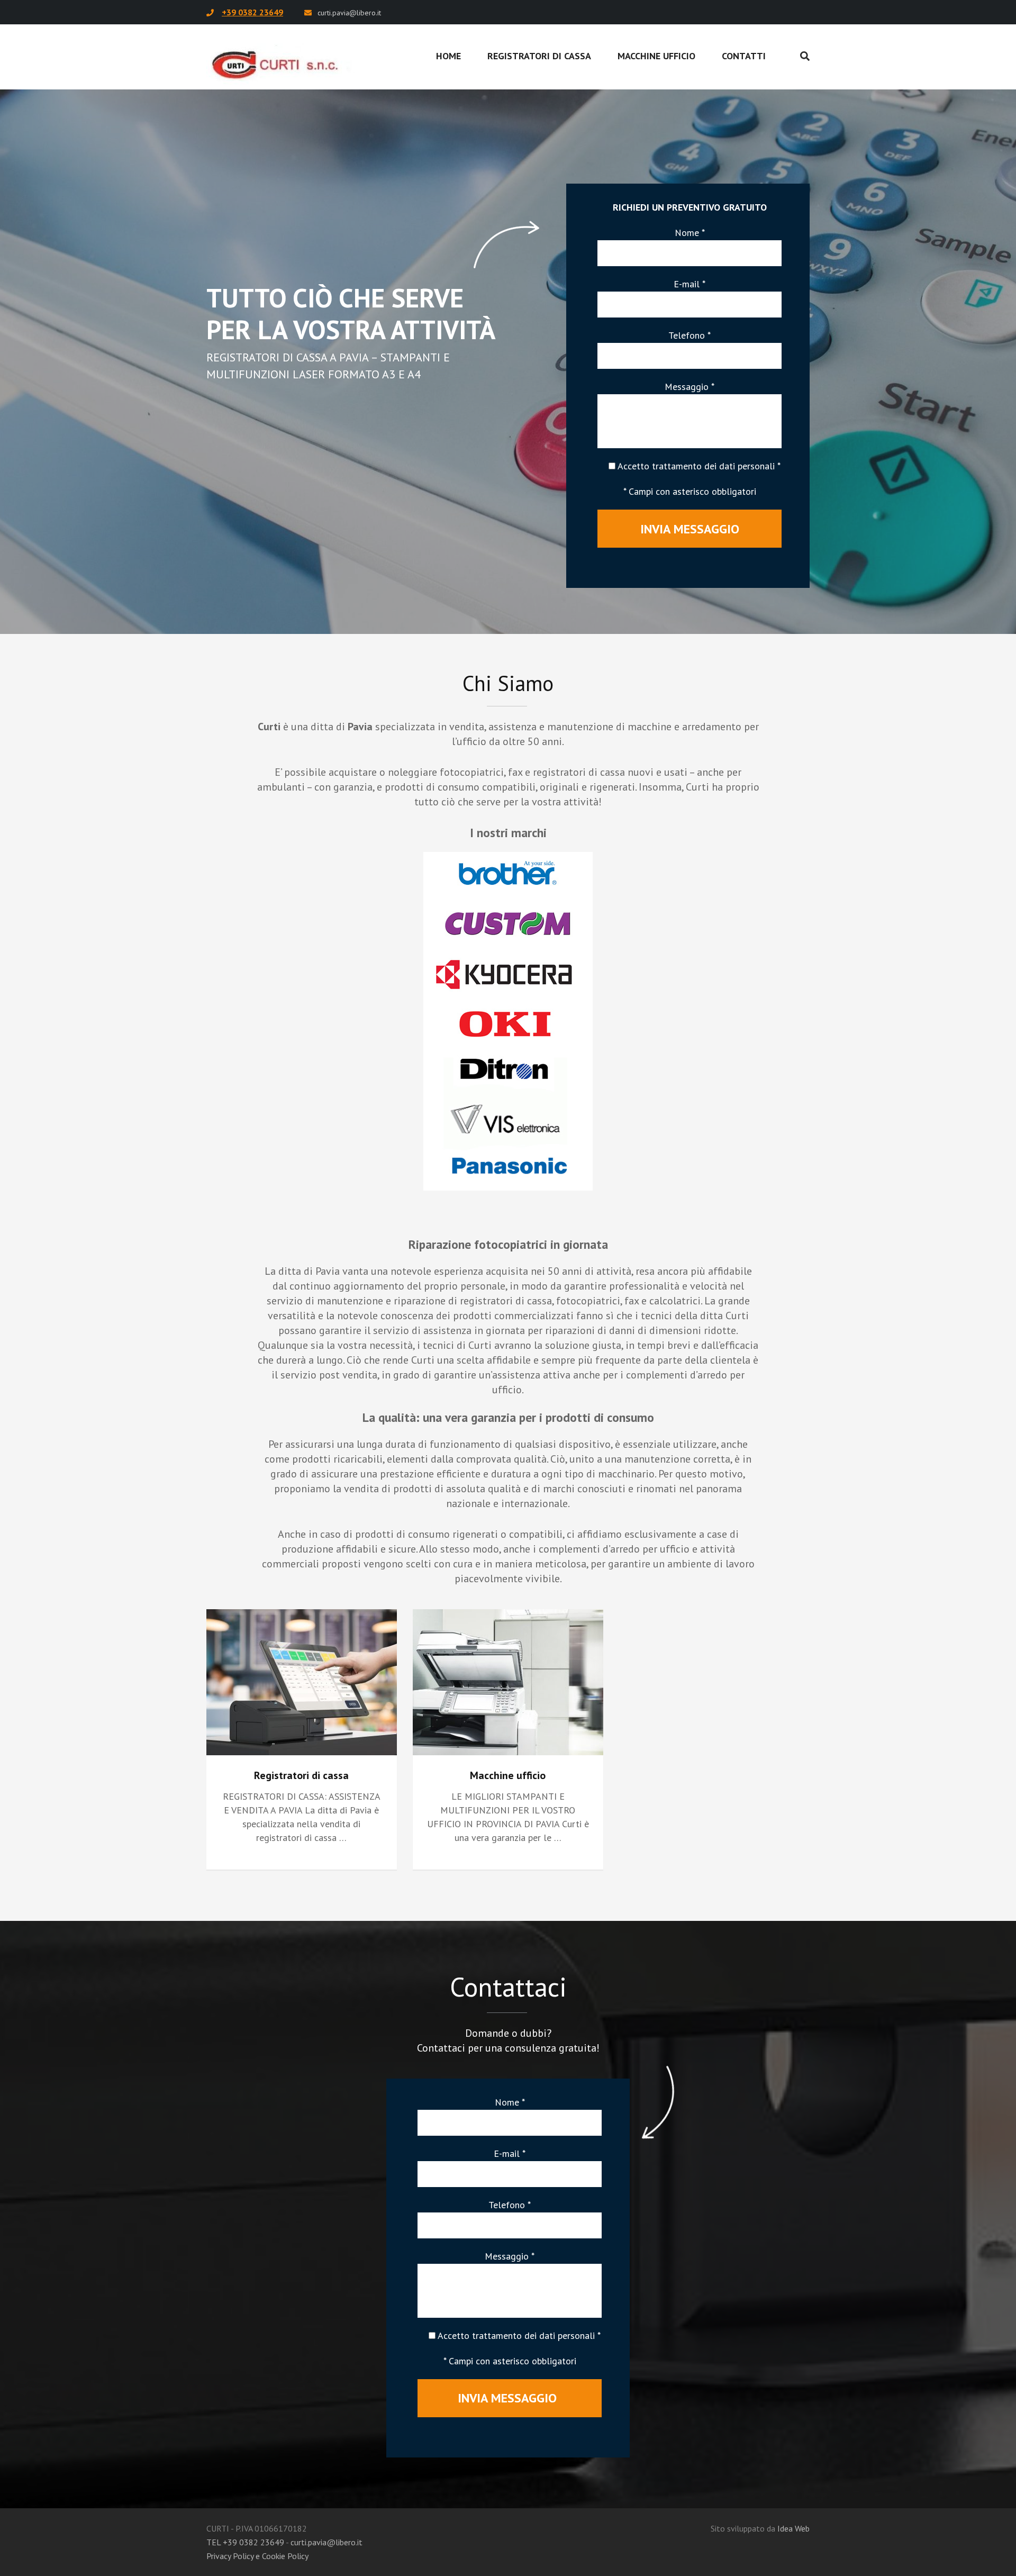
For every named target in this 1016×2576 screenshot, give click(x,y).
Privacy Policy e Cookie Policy (257, 2556)
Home (448, 56)
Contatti (744, 56)
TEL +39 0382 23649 (245, 2542)
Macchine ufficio (656, 56)
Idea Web (793, 2528)
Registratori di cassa (539, 56)
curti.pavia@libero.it (349, 13)
